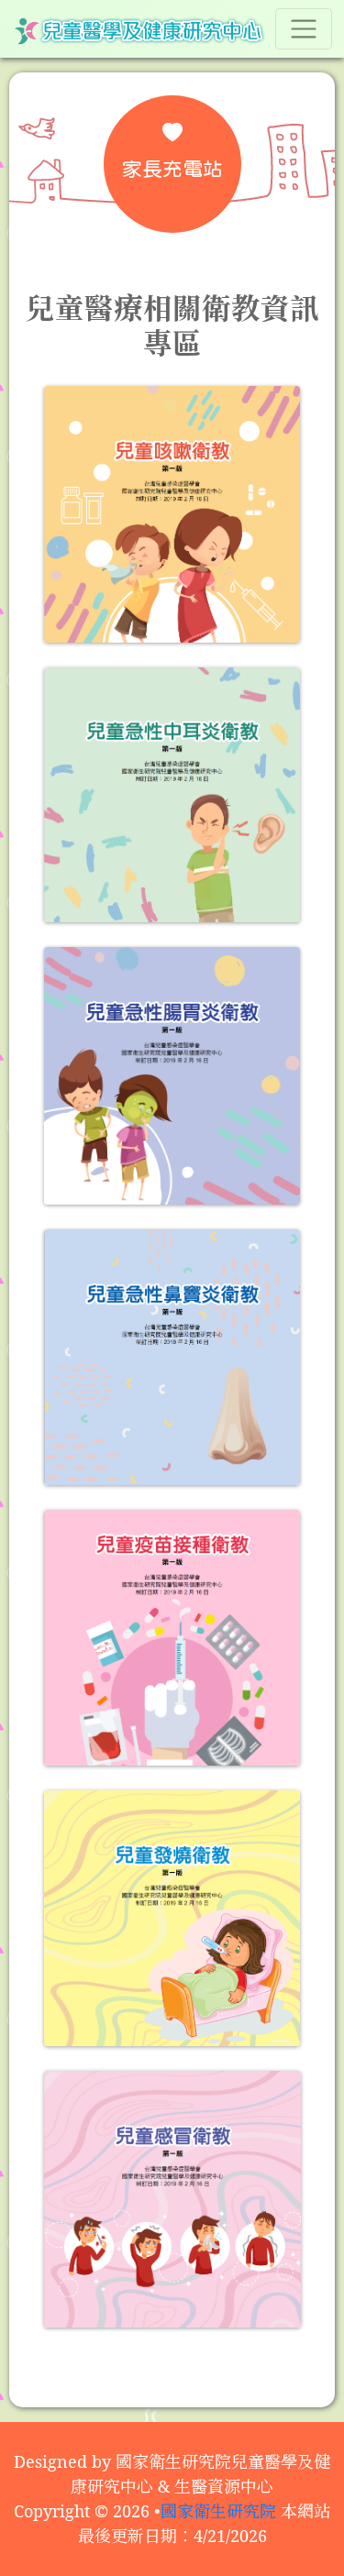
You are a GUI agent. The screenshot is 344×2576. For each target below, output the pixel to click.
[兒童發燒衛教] (172, 1918)
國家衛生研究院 (218, 2511)
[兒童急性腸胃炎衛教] (172, 1075)
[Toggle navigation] (304, 29)
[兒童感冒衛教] (172, 2199)
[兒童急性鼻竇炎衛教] (172, 1357)
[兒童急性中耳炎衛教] (172, 795)
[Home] (139, 29)
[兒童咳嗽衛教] (172, 514)
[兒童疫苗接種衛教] (172, 1638)
